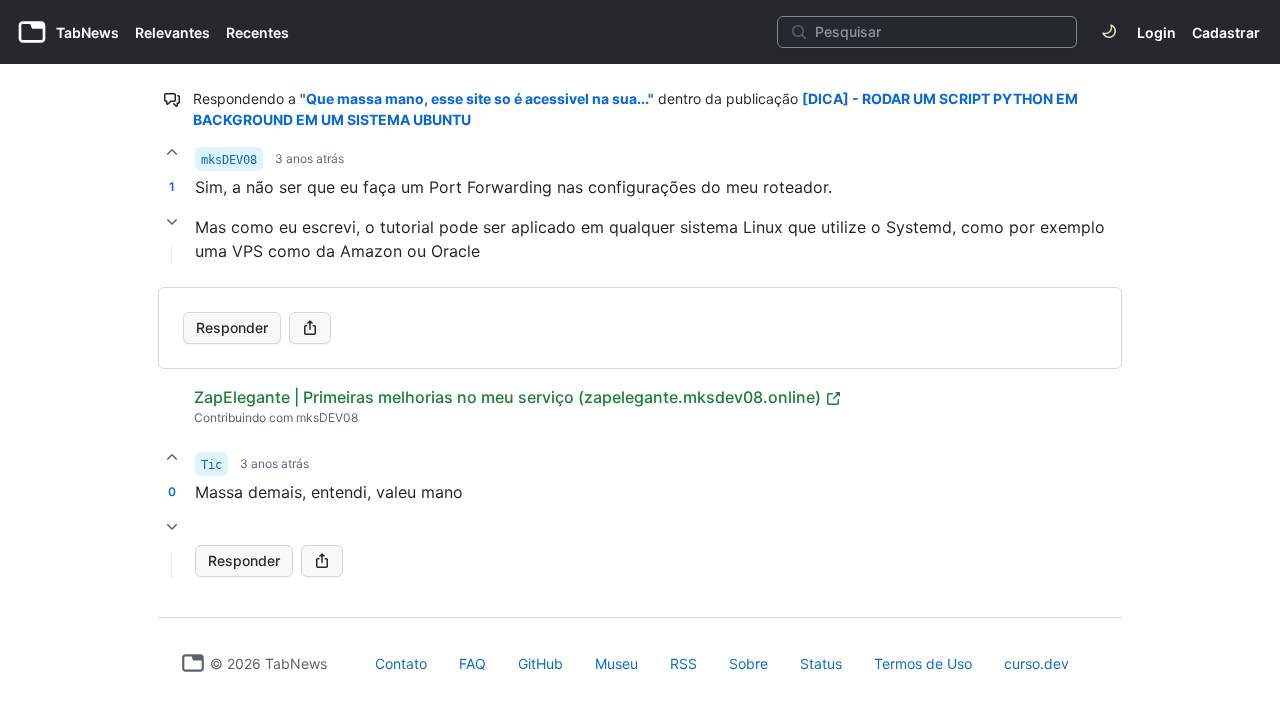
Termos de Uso (923, 663)
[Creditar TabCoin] (172, 152)
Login (1156, 32)
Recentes (257, 32)
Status (821, 663)
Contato (401, 663)
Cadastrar (1226, 32)
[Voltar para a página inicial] (193, 663)
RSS (683, 663)
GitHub (540, 663)
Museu (616, 663)
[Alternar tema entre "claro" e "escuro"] (1109, 32)
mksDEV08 (229, 160)
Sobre (748, 663)
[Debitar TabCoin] (172, 222)
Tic (211, 465)
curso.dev (1036, 663)
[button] (172, 565)
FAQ (472, 663)
